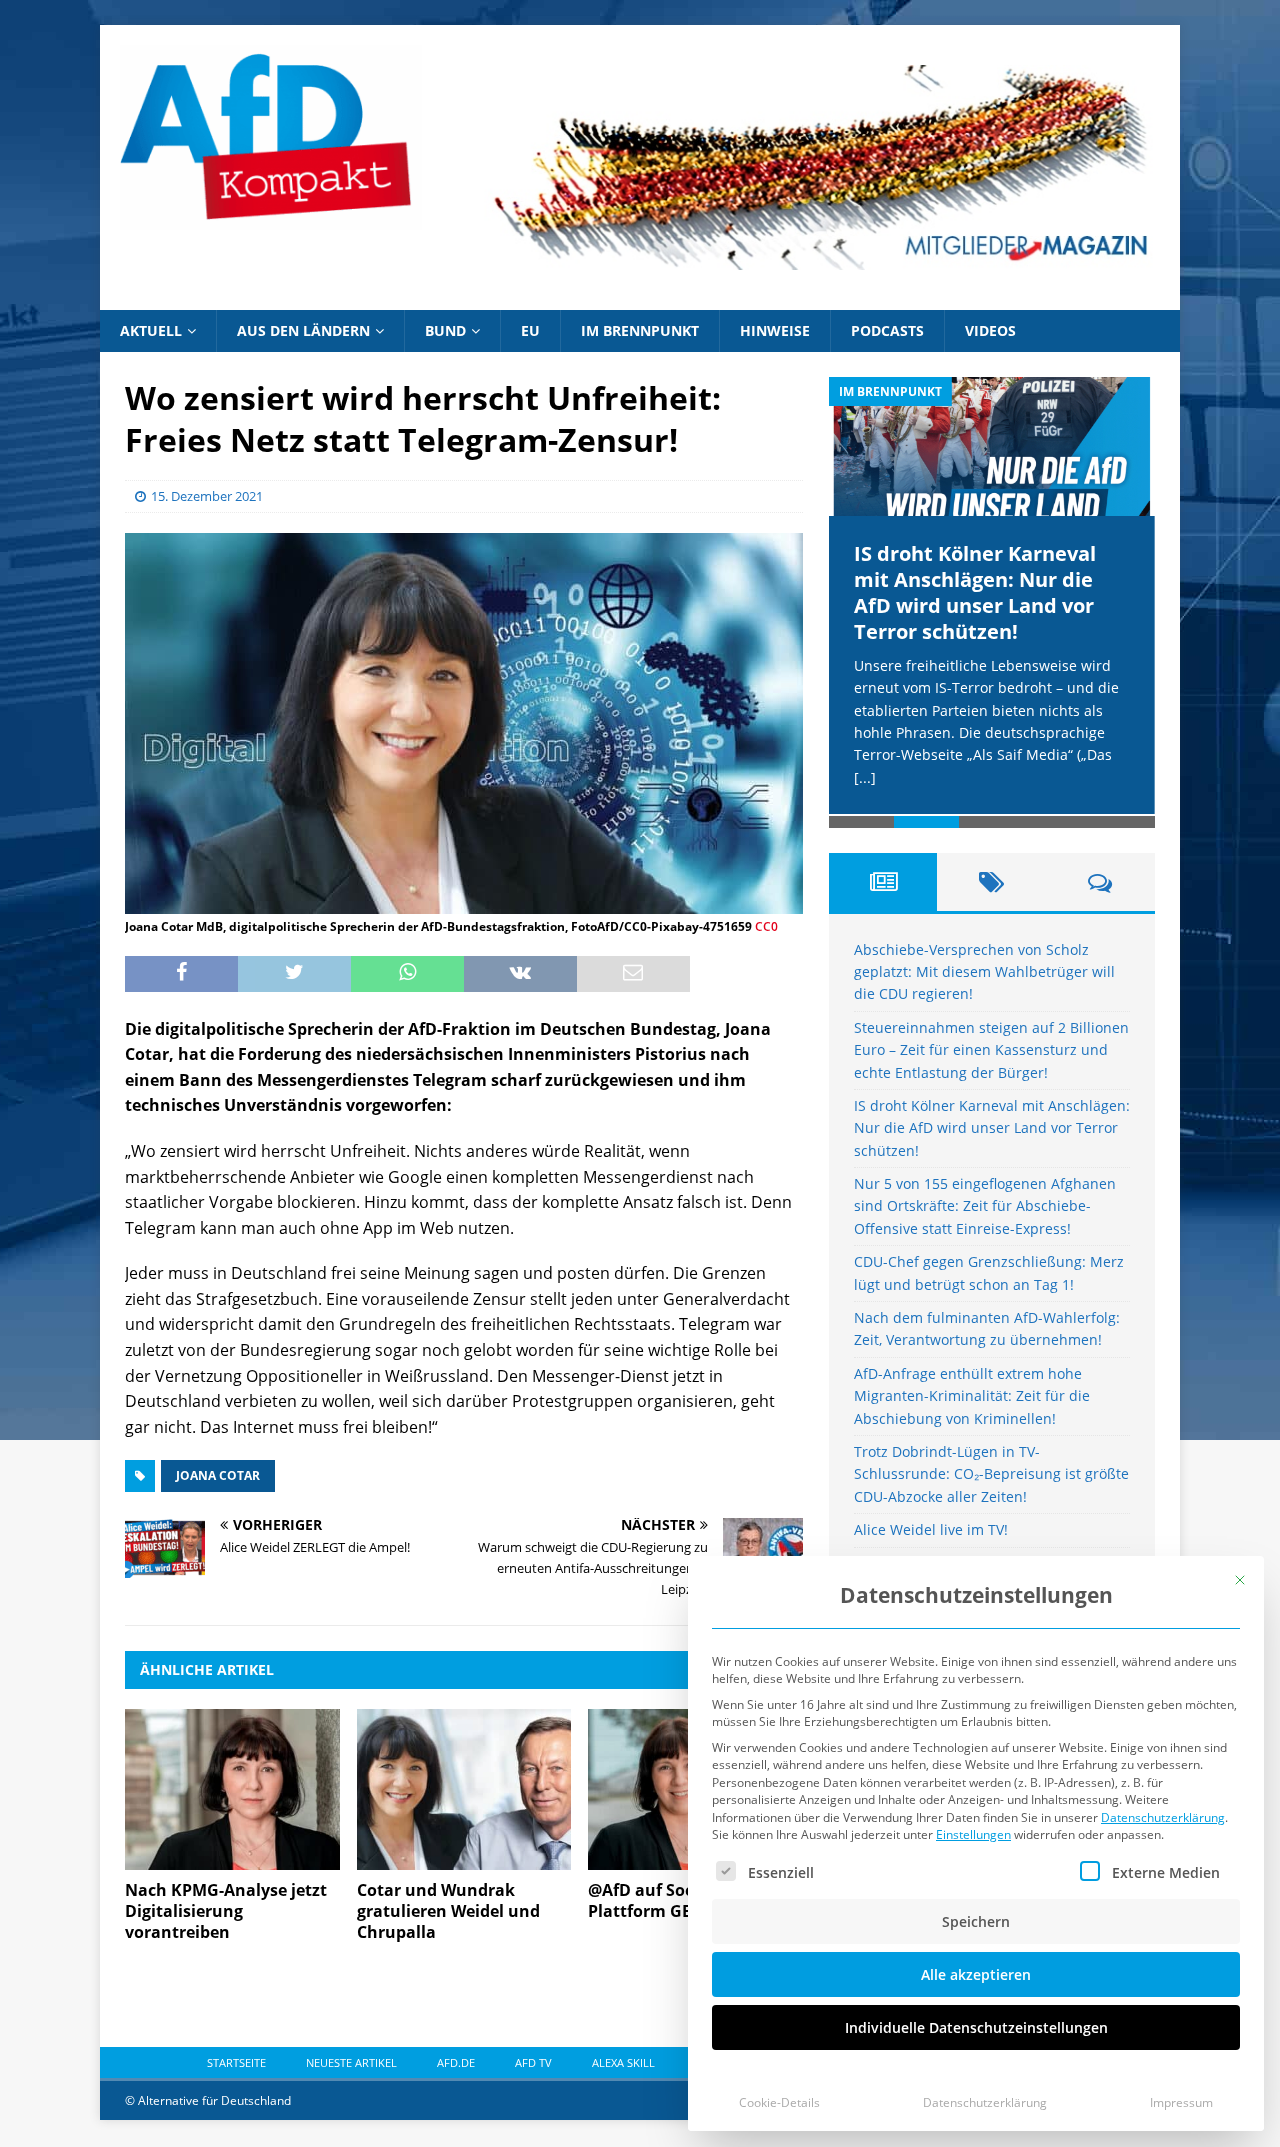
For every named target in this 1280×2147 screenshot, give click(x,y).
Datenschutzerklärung (1163, 1817)
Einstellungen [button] (973, 1834)
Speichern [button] (976, 1921)
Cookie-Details (779, 2102)
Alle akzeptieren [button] (976, 1974)
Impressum (1181, 2102)
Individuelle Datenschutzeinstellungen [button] (976, 2027)
